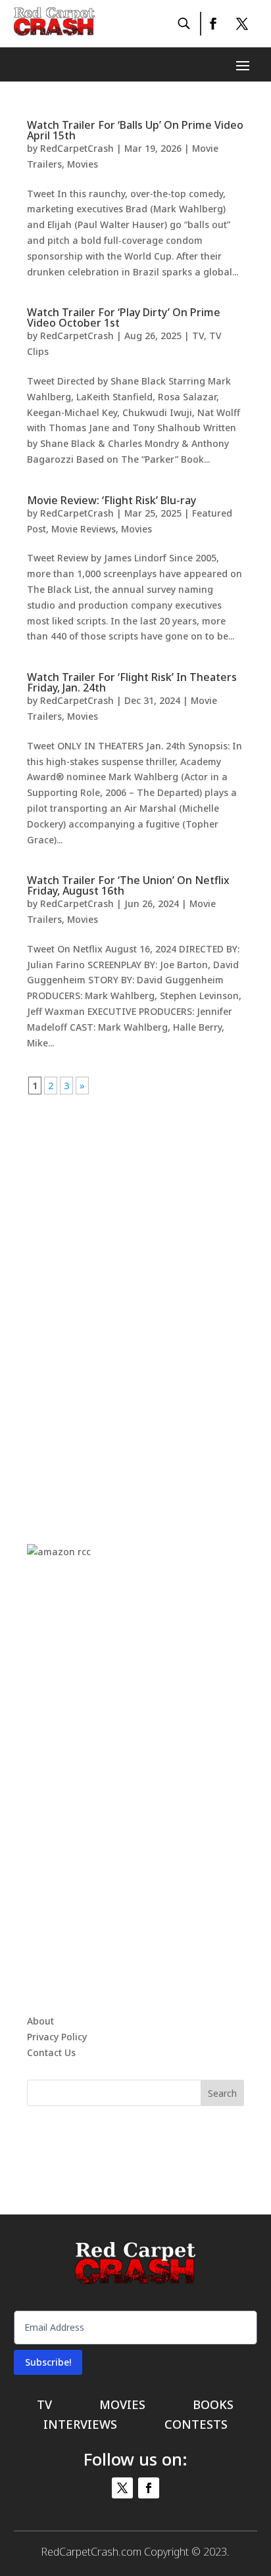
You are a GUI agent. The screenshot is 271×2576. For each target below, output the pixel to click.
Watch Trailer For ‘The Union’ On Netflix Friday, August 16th (128, 885)
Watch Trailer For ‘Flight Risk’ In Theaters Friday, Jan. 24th (132, 682)
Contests (196, 2426)
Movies (83, 164)
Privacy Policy (57, 2037)
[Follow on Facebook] (212, 24)
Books (213, 2406)
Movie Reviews (84, 529)
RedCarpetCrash (77, 148)
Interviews (80, 2426)
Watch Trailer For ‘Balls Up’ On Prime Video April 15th (135, 130)
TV (198, 336)
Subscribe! (48, 2362)
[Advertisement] (135, 1291)
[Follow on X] (242, 24)
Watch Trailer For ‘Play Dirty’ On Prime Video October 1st (124, 317)
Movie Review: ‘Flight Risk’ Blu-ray (111, 500)
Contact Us (51, 2052)
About (40, 2021)
